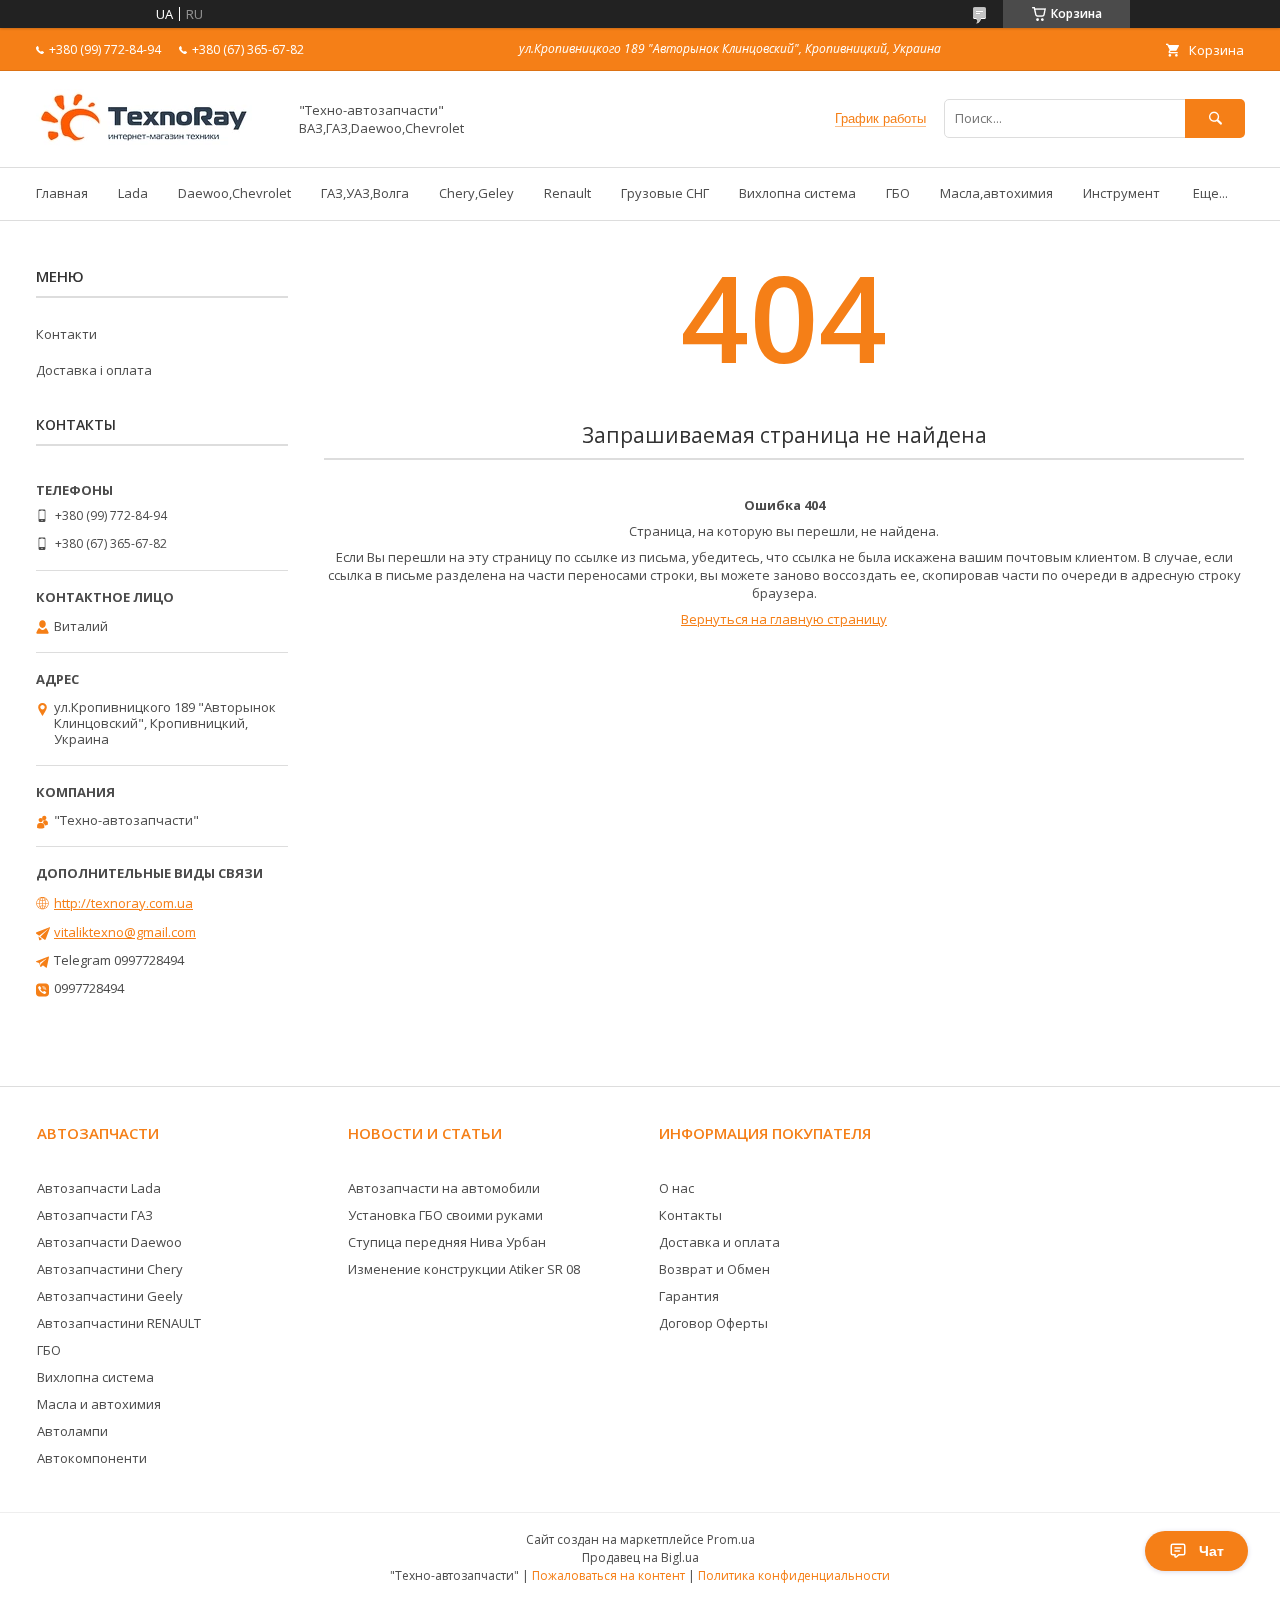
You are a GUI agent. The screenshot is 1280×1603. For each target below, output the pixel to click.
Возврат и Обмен (714, 1269)
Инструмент (1121, 193)
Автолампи (72, 1431)
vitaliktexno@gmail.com (125, 932)
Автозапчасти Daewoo (109, 1242)
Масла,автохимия (996, 193)
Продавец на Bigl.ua (640, 1557)
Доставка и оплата (719, 1242)
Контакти (66, 334)
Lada (133, 193)
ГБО (898, 193)
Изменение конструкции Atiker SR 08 (464, 1269)
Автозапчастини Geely (110, 1296)
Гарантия (689, 1296)
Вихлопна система (797, 193)
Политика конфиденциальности (794, 1575)
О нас (676, 1188)
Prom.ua (731, 1539)
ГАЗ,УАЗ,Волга (365, 193)
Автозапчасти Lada (99, 1188)
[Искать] (1215, 118)
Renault (567, 193)
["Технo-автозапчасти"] (156, 141)
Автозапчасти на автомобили (444, 1188)
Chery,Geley (476, 193)
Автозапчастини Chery (110, 1269)
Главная (62, 193)
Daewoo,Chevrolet (234, 193)
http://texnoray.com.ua (123, 903)
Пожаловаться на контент (608, 1575)
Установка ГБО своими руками (445, 1215)
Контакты (690, 1215)
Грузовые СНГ (665, 193)
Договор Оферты (713, 1323)
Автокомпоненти (92, 1458)
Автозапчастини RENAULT (119, 1323)
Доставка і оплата (94, 370)
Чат (1211, 1551)
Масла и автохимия (99, 1404)
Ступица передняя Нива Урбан (447, 1242)
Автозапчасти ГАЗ (95, 1215)
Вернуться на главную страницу (784, 619)
